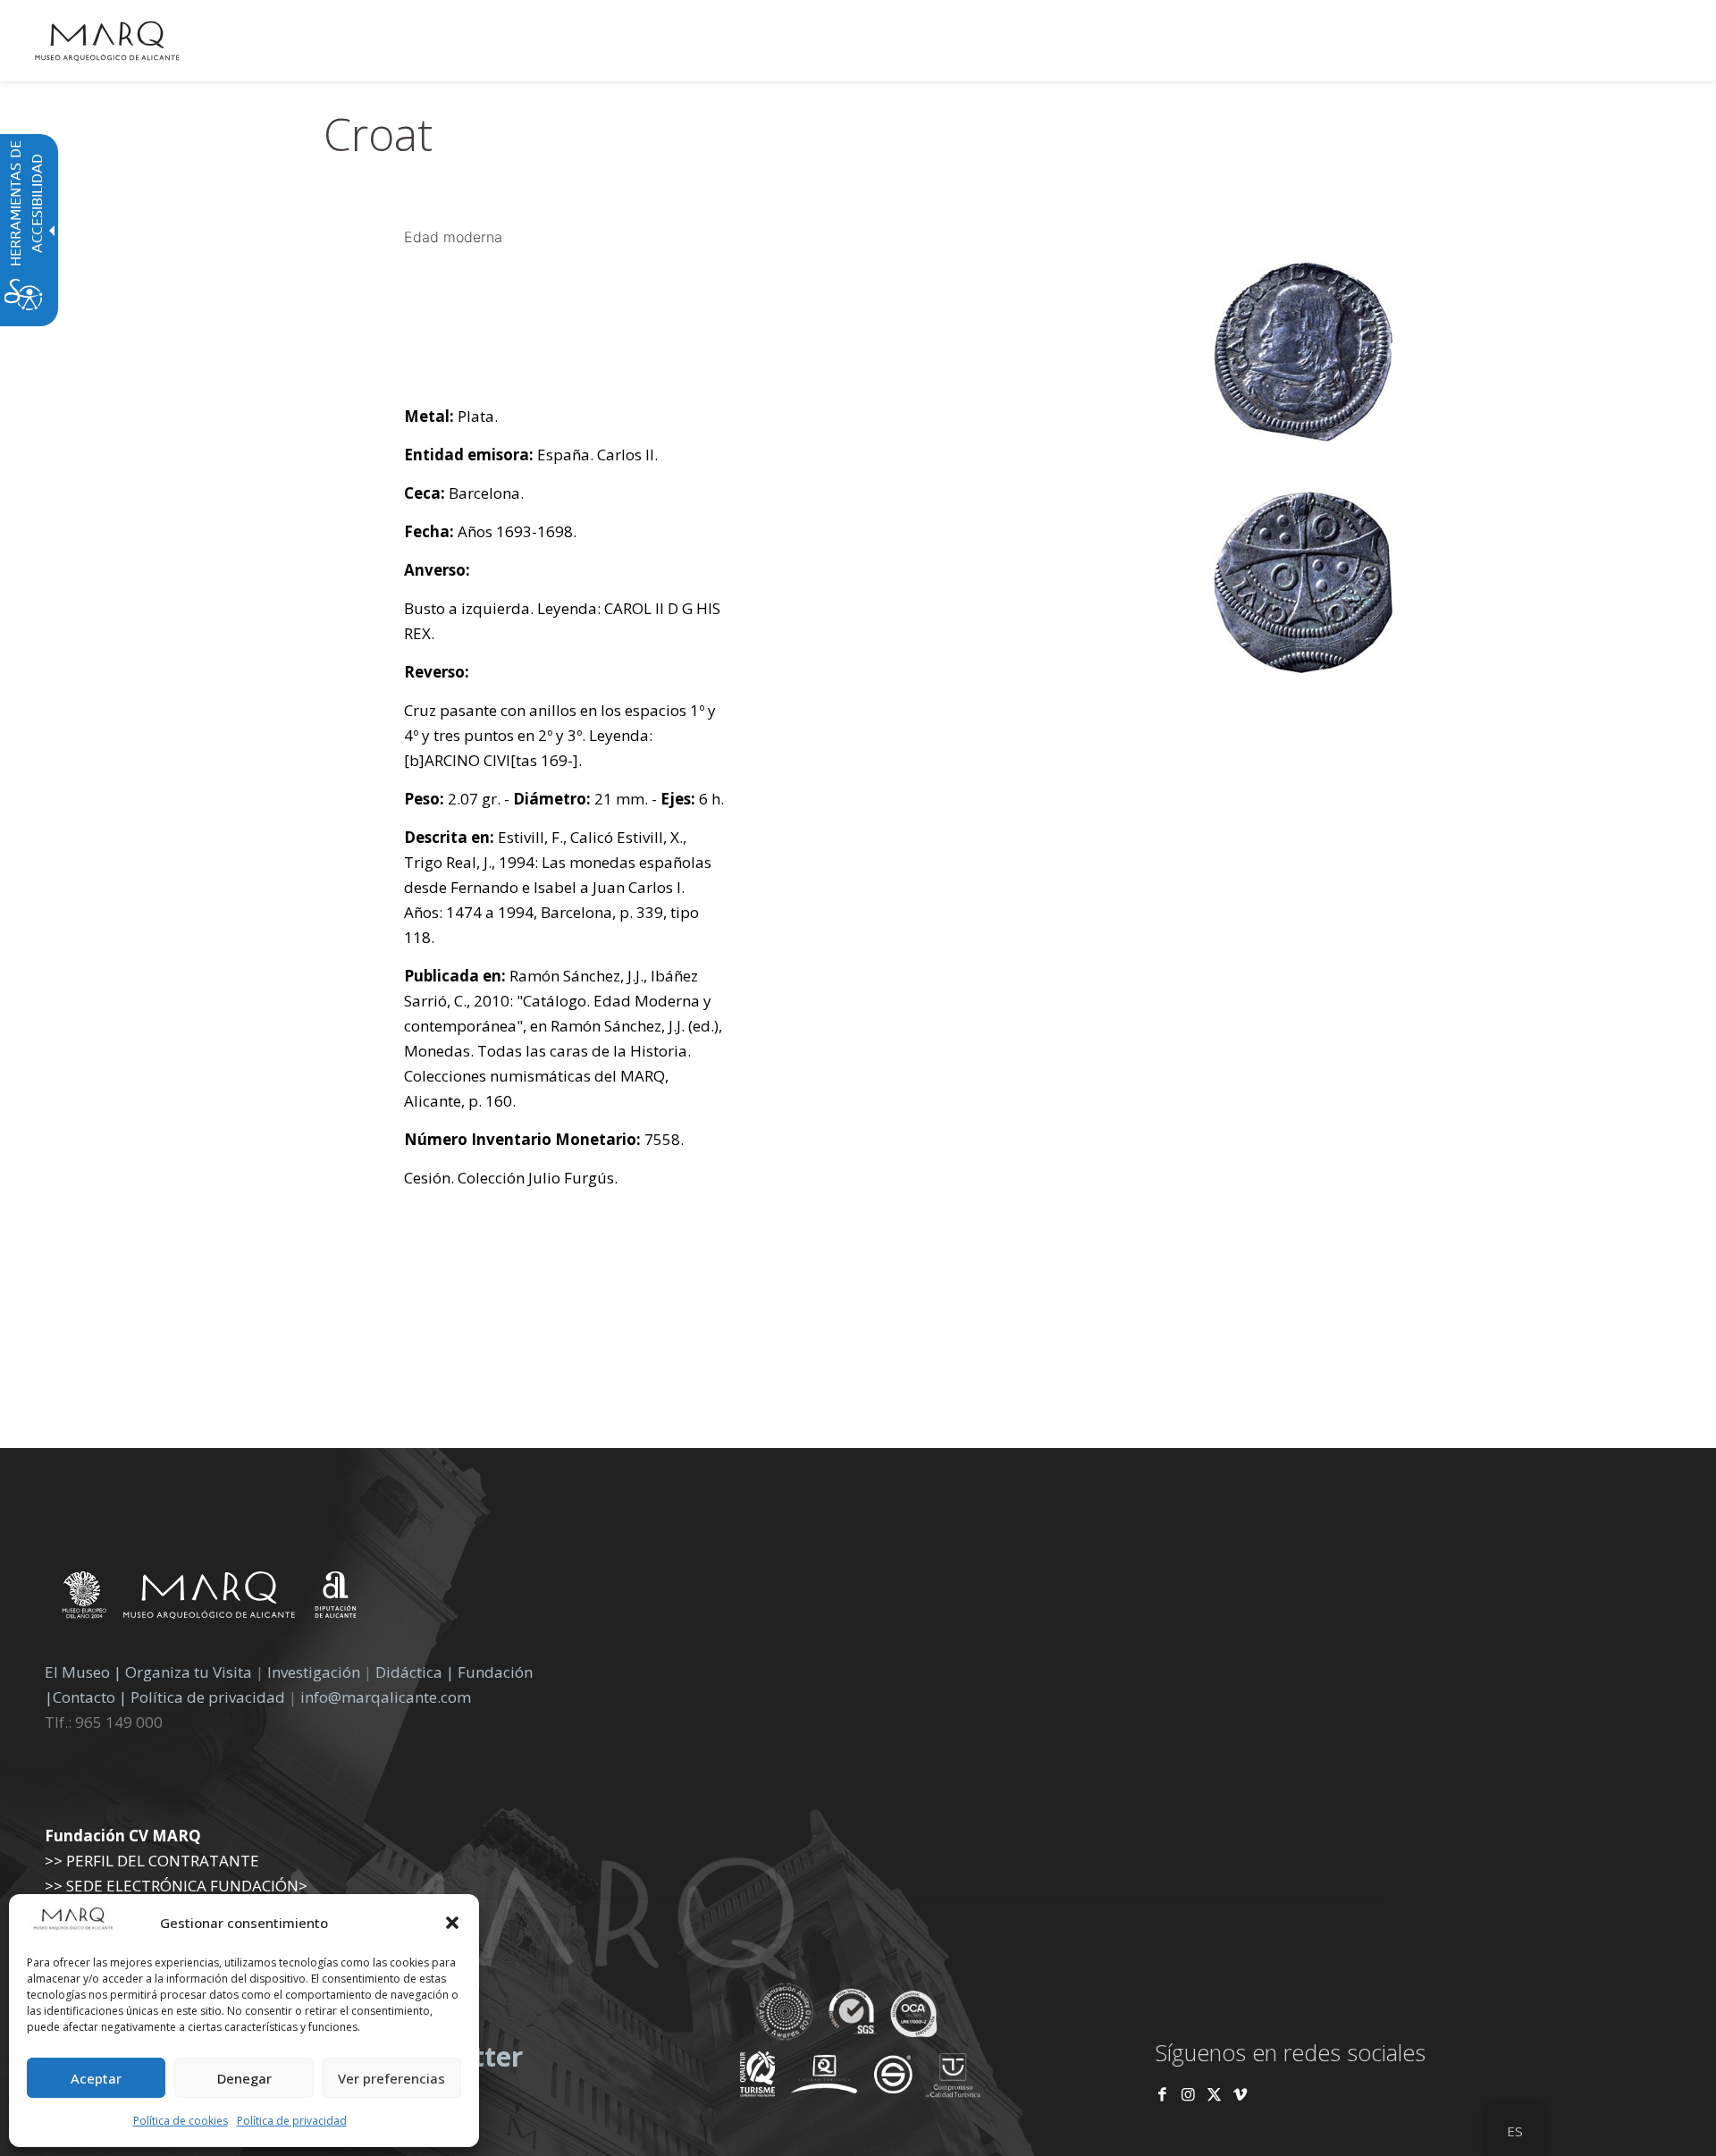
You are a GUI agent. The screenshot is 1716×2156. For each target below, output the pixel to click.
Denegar (244, 2078)
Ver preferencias (391, 2078)
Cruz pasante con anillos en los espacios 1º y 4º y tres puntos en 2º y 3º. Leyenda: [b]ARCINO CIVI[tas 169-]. (560, 735)
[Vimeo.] (1240, 2094)
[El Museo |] (303, 1579)
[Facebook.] (1162, 2094)
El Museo (77, 1672)
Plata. (451, 416)
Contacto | (90, 1697)
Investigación (314, 1672)
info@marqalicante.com (386, 1697)
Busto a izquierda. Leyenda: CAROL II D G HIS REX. (562, 621)
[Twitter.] (1216, 2094)
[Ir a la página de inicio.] (107, 40)
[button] (452, 1923)
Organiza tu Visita (189, 1672)
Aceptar (96, 2078)
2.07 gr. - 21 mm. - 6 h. (564, 799)
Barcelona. (464, 493)
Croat (378, 134)
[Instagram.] (1188, 2094)
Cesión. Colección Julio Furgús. (511, 1178)
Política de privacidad (292, 2121)
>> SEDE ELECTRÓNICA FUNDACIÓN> (176, 1886)
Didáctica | (416, 1672)
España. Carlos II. (531, 455)
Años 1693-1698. (490, 531)
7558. (544, 1139)
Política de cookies (181, 2121)
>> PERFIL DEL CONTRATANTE (152, 1861)
